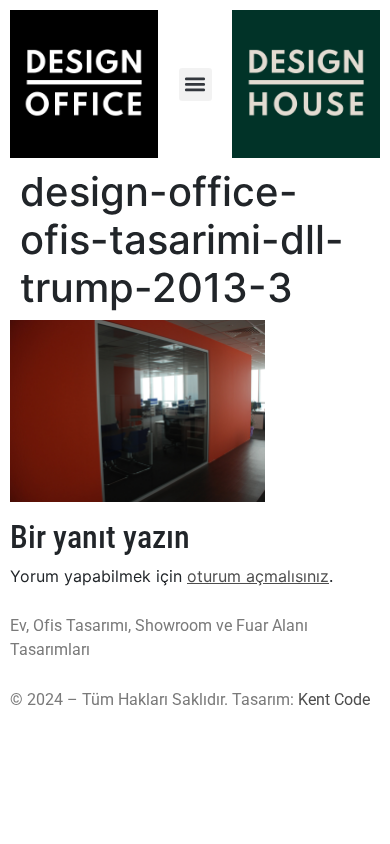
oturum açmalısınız (258, 576)
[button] (195, 84)
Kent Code (334, 699)
